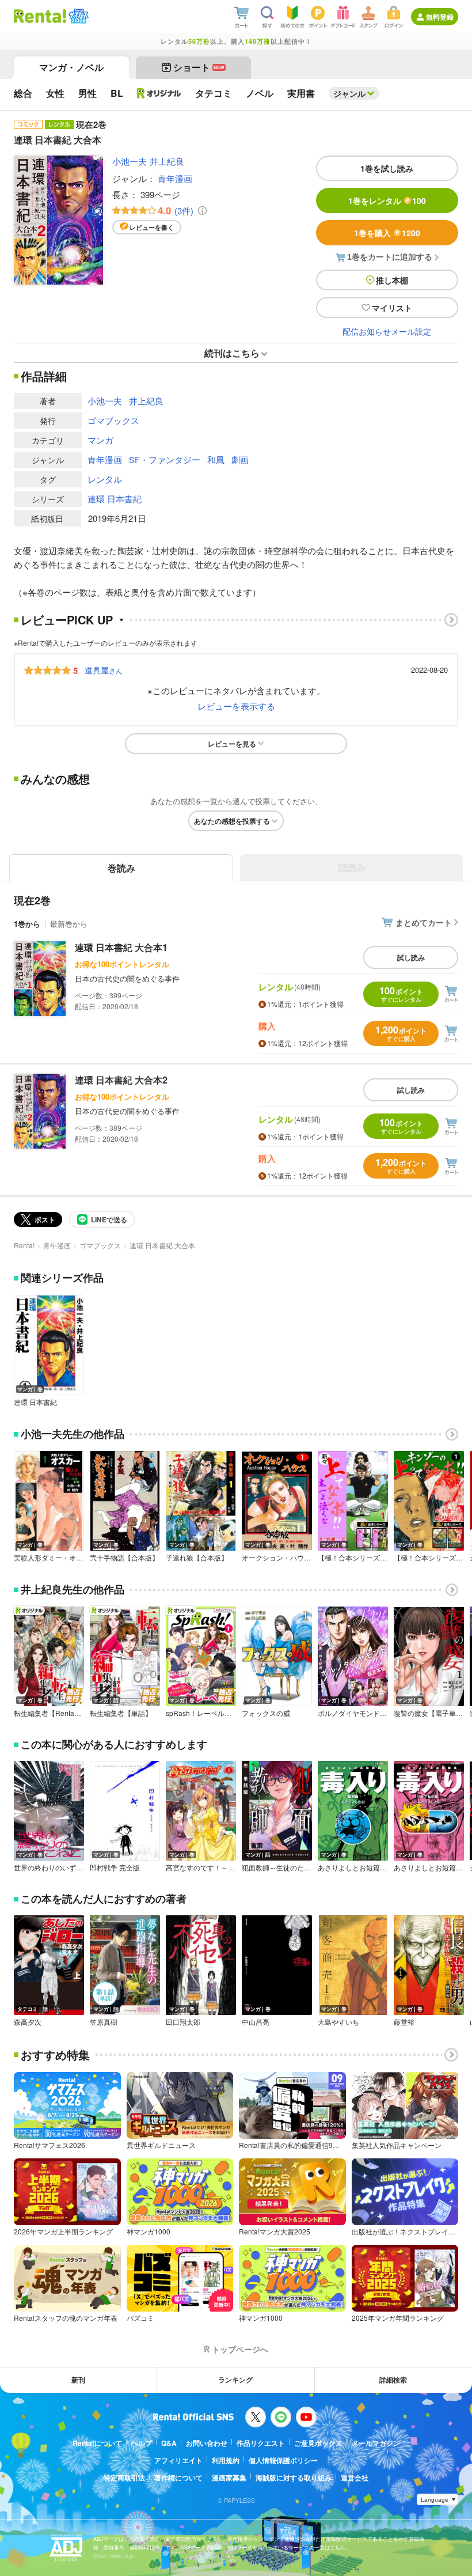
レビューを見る (232, 744)
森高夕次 (28, 2022)
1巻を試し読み (387, 168)
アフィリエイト (178, 2460)
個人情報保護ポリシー (283, 2460)
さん (104, 670)
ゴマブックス (113, 420)
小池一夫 (130, 161)
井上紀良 (167, 161)
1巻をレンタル (387, 200)
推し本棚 (392, 280)
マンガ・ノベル (71, 67)
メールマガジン (376, 2443)
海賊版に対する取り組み (294, 2477)
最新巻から (69, 924)
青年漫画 (175, 178)
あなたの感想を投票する (232, 821)
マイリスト (392, 308)
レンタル (105, 479)
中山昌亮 (256, 2022)
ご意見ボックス (318, 2443)
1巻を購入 (387, 233)
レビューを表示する (236, 706)
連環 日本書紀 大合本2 (121, 1080)
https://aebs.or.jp (113, 2556)
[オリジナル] (159, 93)
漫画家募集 (229, 2477)
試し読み (411, 957)
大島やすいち (338, 2022)
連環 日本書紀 (115, 499)
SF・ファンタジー (165, 459)
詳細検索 (393, 2380)
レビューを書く (152, 227)
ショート (199, 67)
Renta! (24, 1245)
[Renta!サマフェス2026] (77, 16)
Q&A (169, 2443)
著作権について (178, 2477)
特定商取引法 (124, 2477)
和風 (216, 459)
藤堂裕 (404, 2022)
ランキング (235, 2380)
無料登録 (440, 17)
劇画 (240, 459)
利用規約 (226, 2460)
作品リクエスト (261, 2443)
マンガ (100, 440)
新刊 (78, 2380)
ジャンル (349, 93)
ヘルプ (142, 2443)
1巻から (27, 924)
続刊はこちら (232, 353)
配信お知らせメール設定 (387, 331)
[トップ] (40, 16)
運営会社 (355, 2477)
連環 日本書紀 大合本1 (121, 947)
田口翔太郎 (183, 2022)
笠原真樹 (104, 2022)
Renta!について (97, 2443)
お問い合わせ (207, 2443)
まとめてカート (424, 922)
